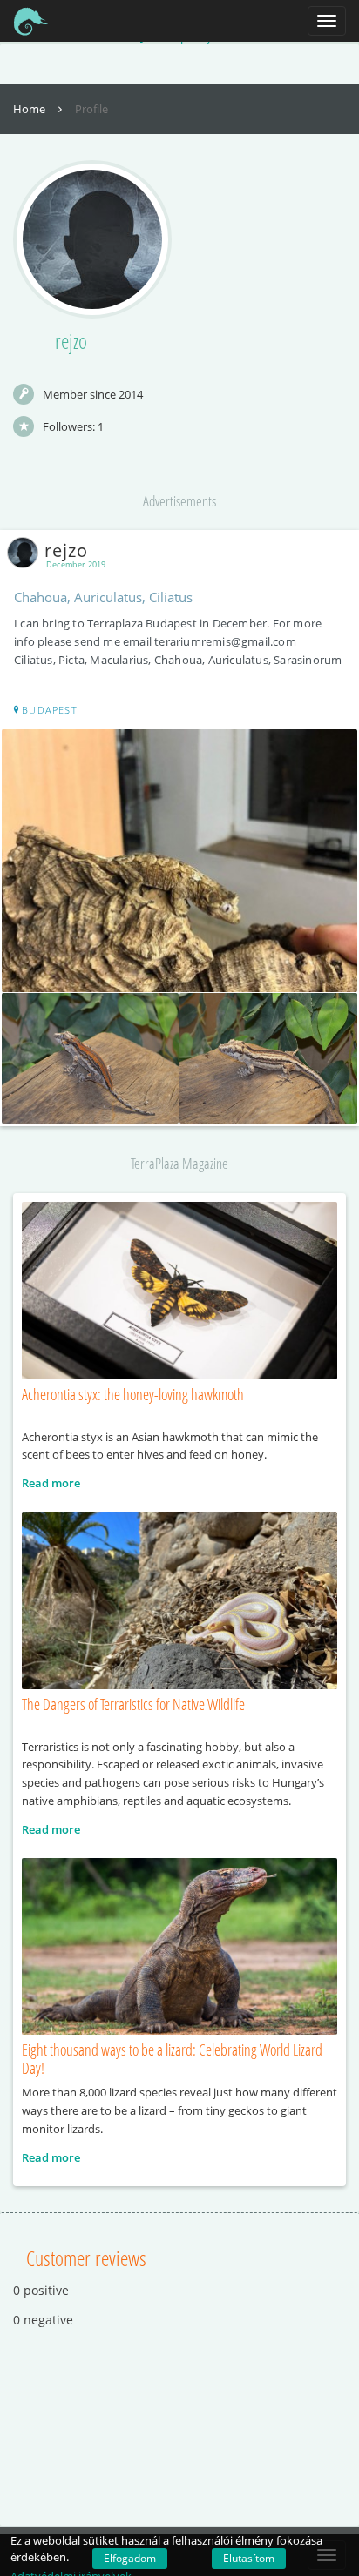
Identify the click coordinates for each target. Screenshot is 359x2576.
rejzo (66, 550)
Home (30, 109)
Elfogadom (130, 2558)
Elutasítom (249, 2558)
